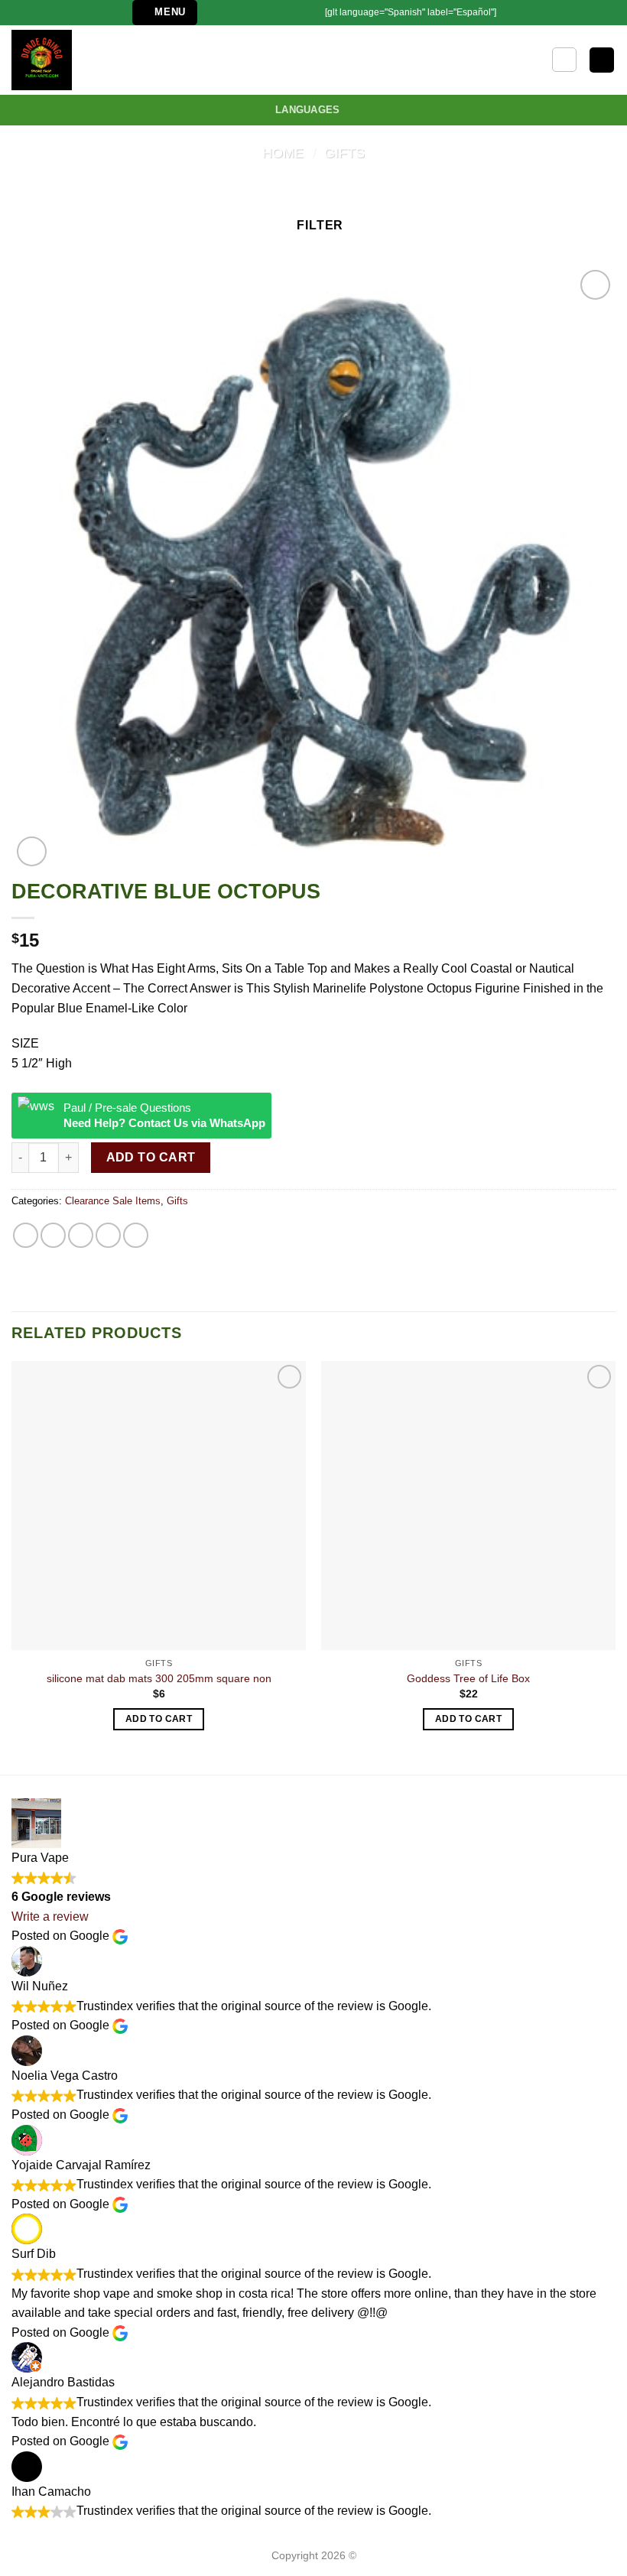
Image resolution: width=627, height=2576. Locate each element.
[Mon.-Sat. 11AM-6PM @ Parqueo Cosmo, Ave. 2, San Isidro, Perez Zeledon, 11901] (216, 13)
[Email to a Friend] (108, 1235)
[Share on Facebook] (53, 1235)
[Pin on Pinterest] (136, 1235)
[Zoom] (32, 851)
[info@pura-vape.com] (240, 13)
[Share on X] (81, 1235)
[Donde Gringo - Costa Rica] (59, 60)
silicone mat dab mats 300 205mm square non (159, 1678)
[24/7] (263, 13)
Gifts (344, 153)
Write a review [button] (50, 1917)
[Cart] (602, 60)
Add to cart (151, 1157)
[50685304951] (288, 13)
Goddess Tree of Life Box (468, 1678)
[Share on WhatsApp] (26, 1235)
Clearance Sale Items (113, 1201)
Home (283, 153)
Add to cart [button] (159, 1719)
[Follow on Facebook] (307, 12)
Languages (307, 110)
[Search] (564, 60)
